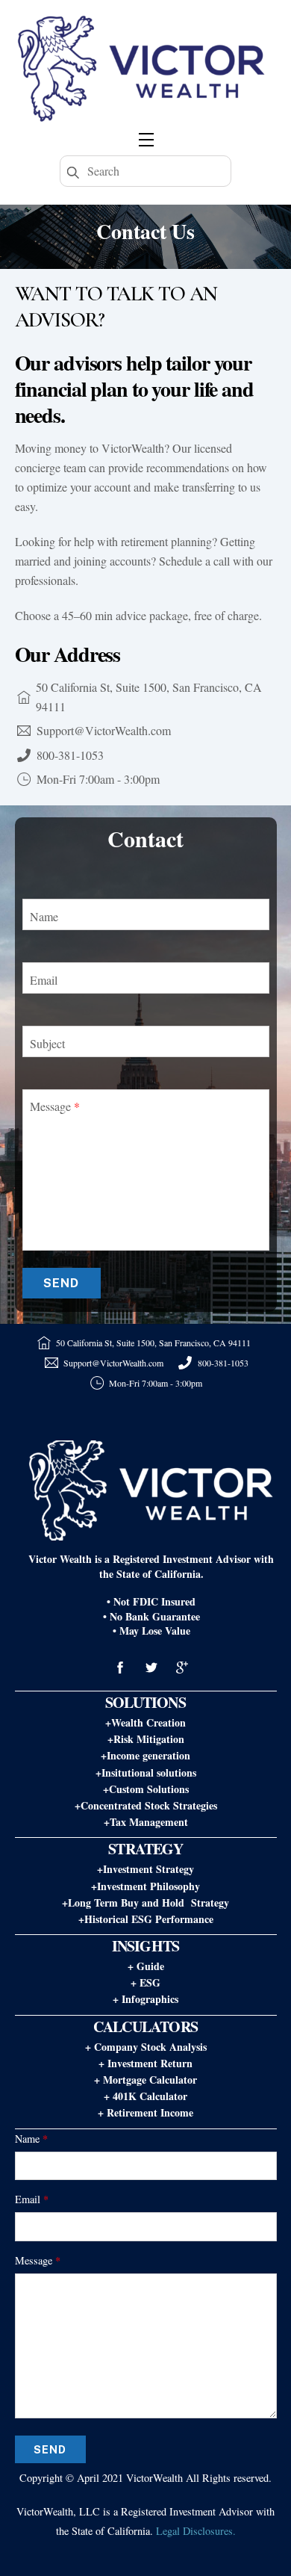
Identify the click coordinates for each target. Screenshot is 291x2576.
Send (61, 1283)
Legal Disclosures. (196, 2531)
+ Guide (146, 1966)
